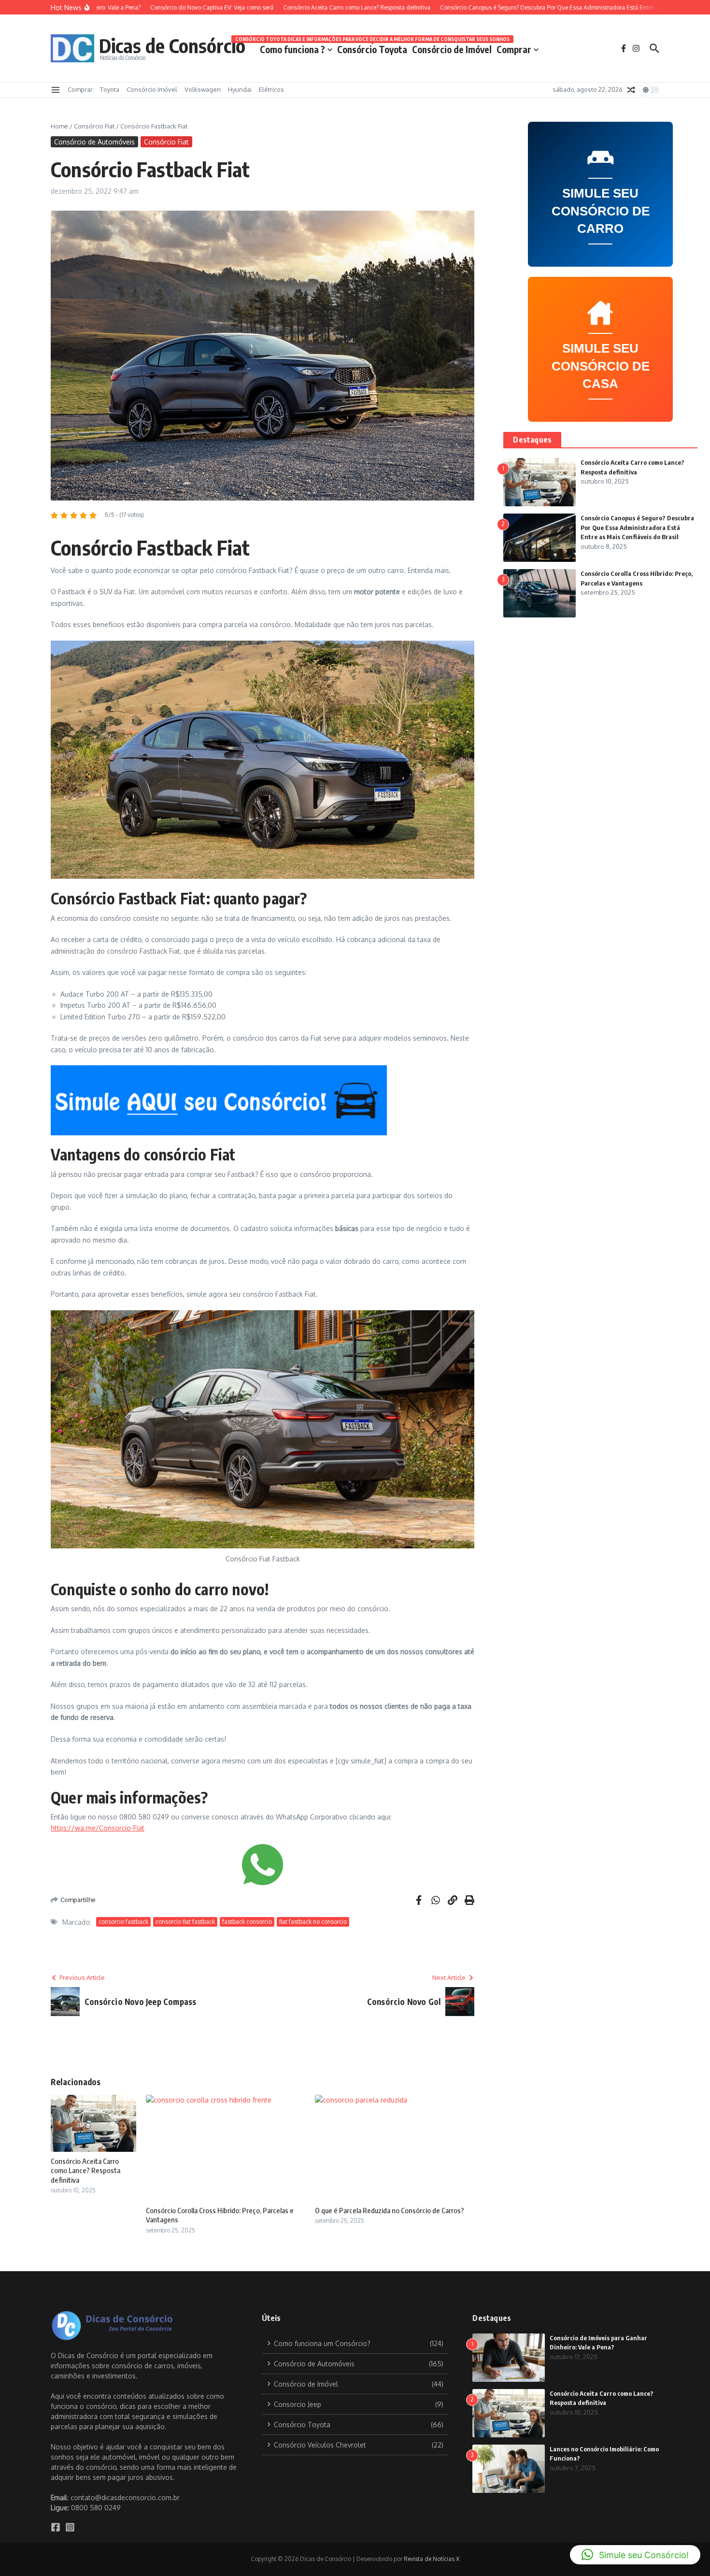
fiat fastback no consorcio (313, 1922)
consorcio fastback (123, 1922)
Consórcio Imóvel (152, 89)
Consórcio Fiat (94, 126)
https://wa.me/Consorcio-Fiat (98, 1828)
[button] (635, 2555)
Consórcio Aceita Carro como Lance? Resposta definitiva (85, 2170)
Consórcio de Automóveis (94, 142)
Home (59, 126)
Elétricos (271, 89)
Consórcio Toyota (372, 48)
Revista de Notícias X (432, 2559)
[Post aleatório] (631, 90)
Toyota (110, 89)
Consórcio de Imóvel (452, 49)
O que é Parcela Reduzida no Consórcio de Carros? (390, 2210)
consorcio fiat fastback (185, 1922)
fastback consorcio (247, 1922)
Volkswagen (203, 89)
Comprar (514, 49)
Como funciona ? (292, 49)
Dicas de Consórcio (172, 45)
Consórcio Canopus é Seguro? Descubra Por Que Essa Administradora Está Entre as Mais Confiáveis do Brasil (637, 527)
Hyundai (240, 89)
